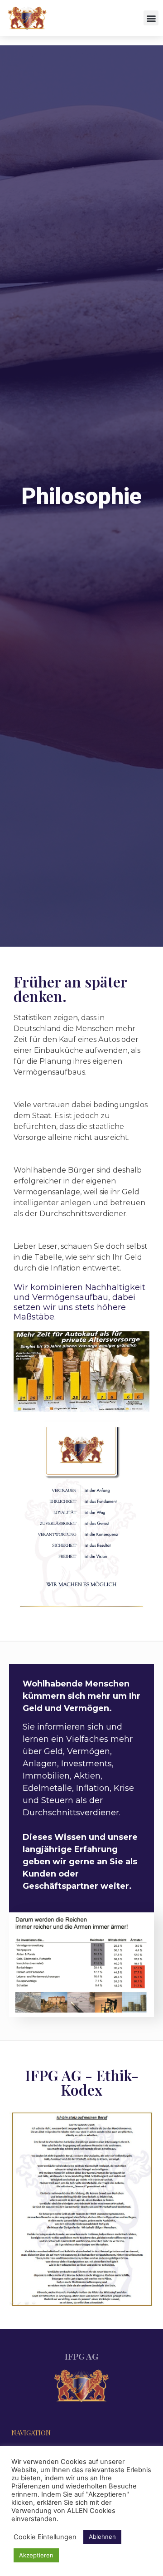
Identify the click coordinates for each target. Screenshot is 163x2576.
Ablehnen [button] (102, 2537)
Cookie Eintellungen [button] (45, 2537)
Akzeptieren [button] (36, 2555)
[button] (151, 18)
